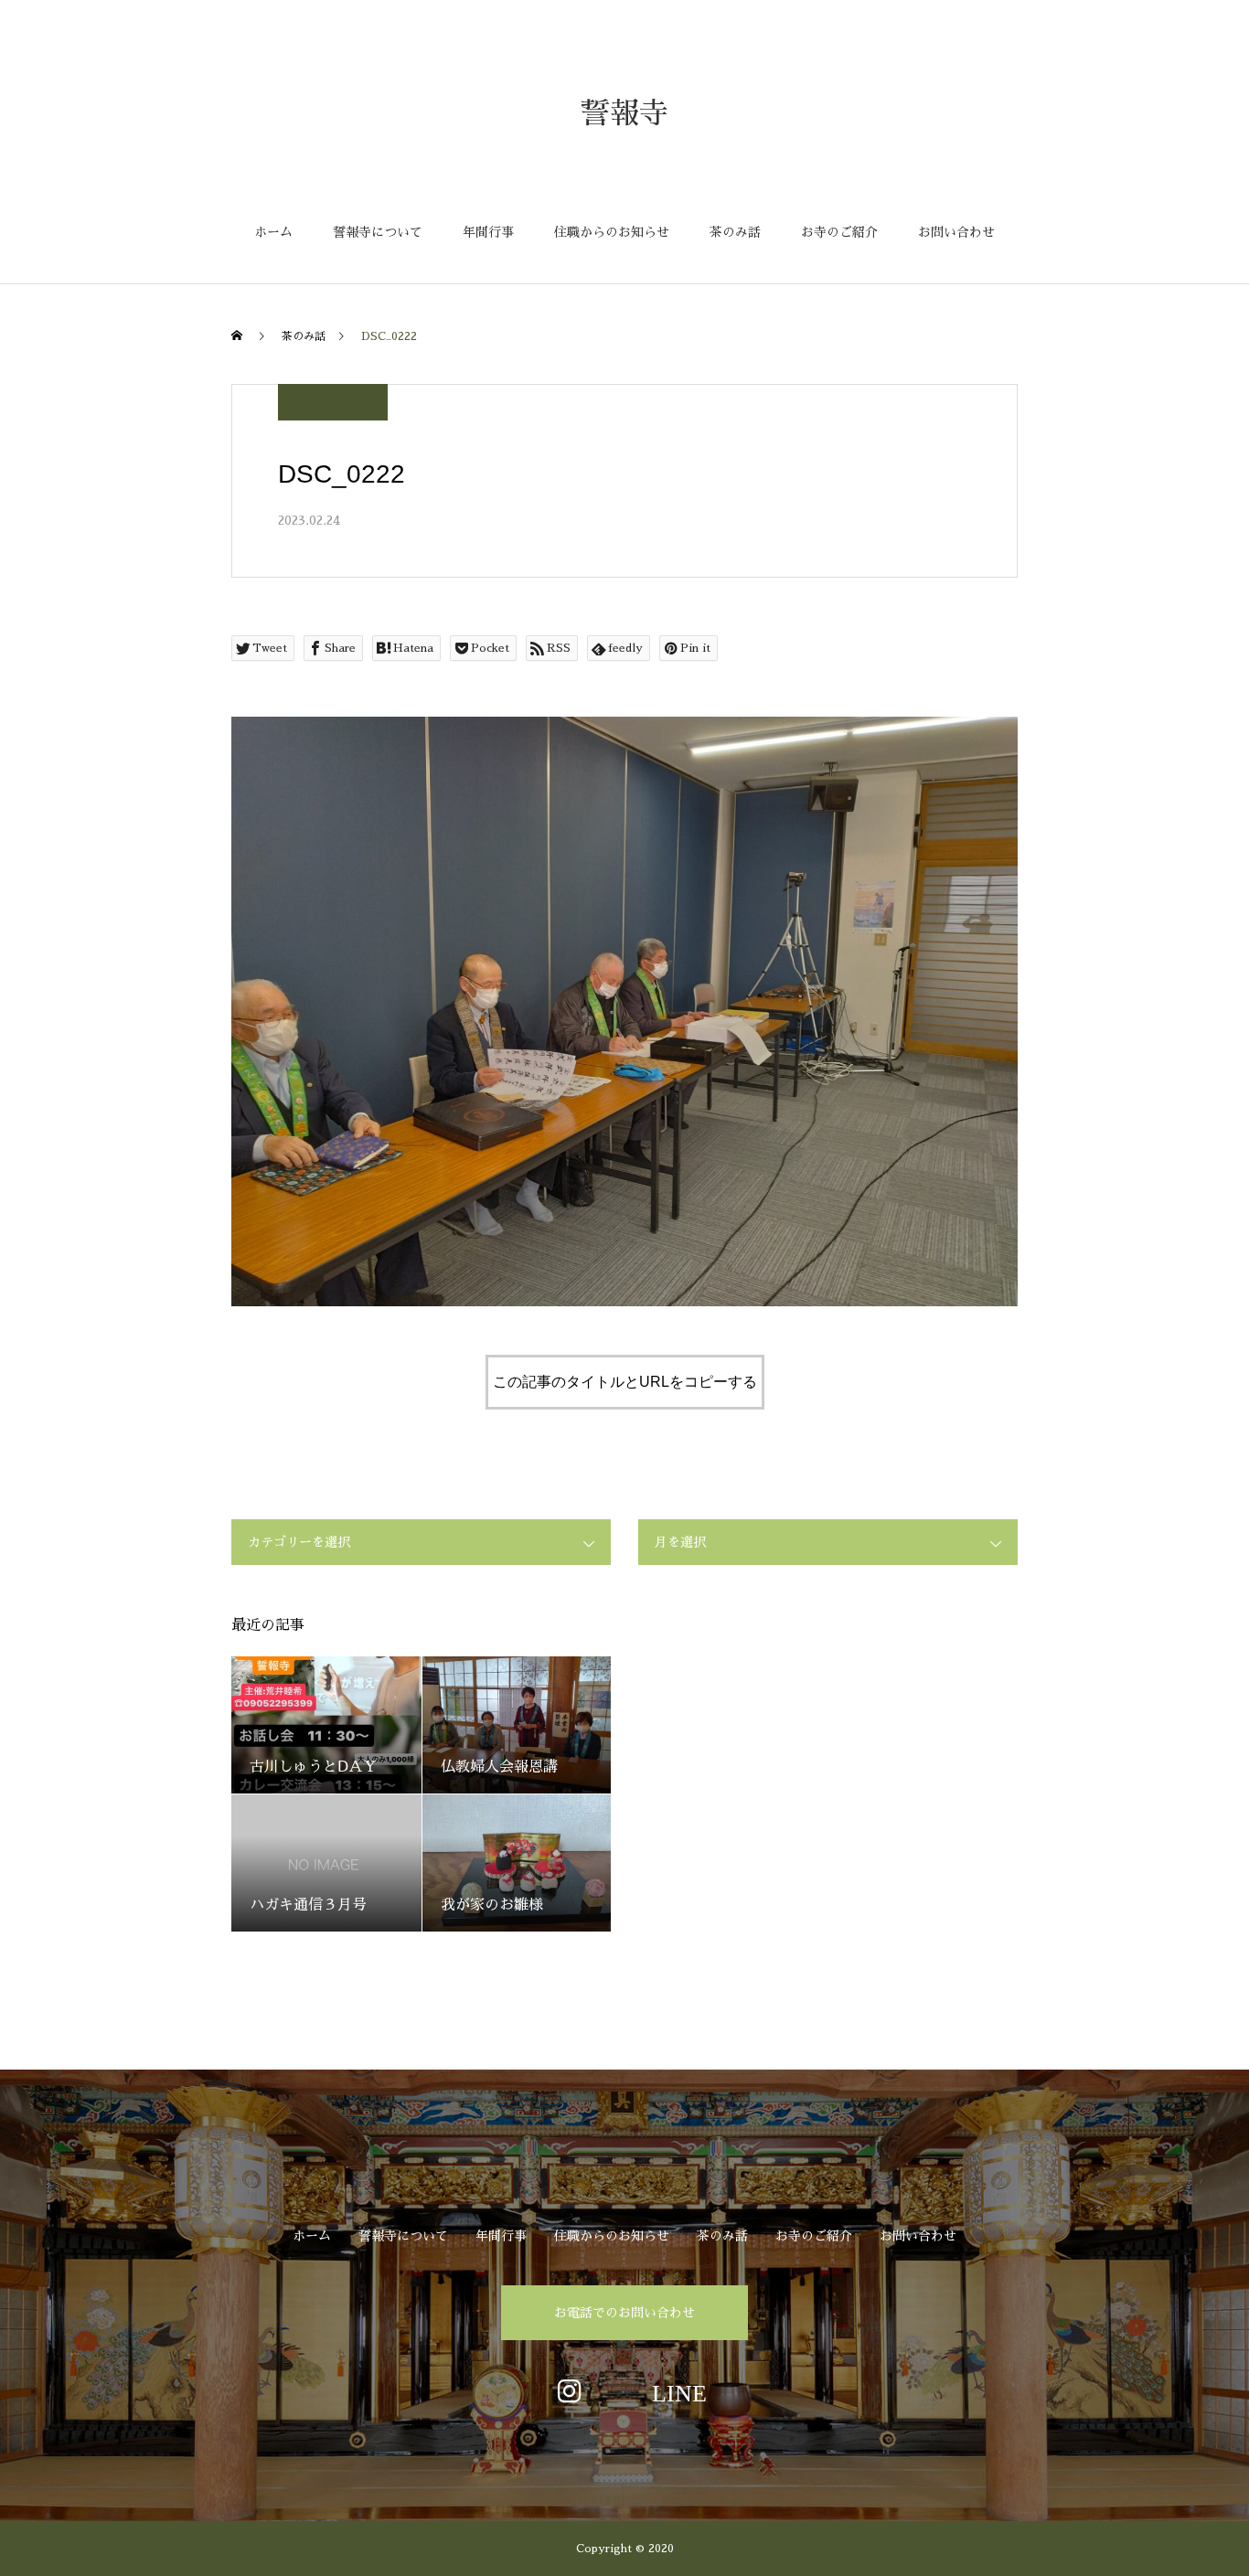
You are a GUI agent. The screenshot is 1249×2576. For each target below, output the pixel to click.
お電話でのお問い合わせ (624, 2313)
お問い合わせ (956, 232)
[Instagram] (570, 2390)
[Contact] (679, 2390)
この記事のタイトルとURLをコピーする (625, 1382)
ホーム (273, 232)
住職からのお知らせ (612, 232)
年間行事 (488, 232)
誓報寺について (378, 232)
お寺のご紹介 (839, 232)
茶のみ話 (735, 232)
